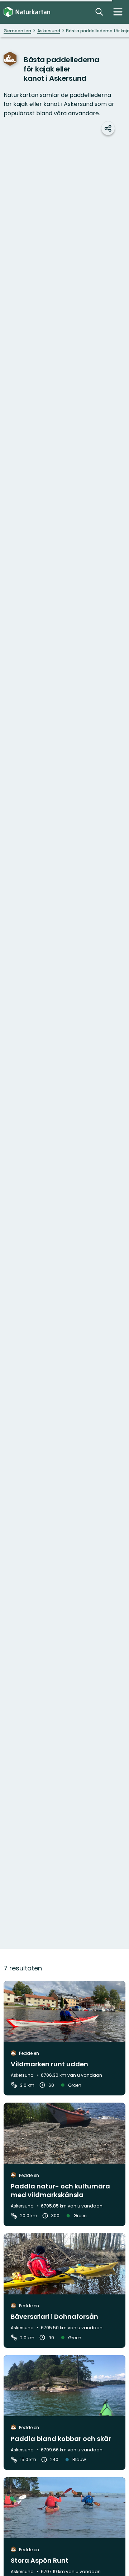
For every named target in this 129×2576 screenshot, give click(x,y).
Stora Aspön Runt (40, 2560)
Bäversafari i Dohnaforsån (54, 2316)
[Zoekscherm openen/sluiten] (99, 12)
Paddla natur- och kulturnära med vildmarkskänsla (60, 2190)
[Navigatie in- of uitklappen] (118, 12)
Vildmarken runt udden (49, 2064)
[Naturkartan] (27, 12)
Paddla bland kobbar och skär (61, 2439)
